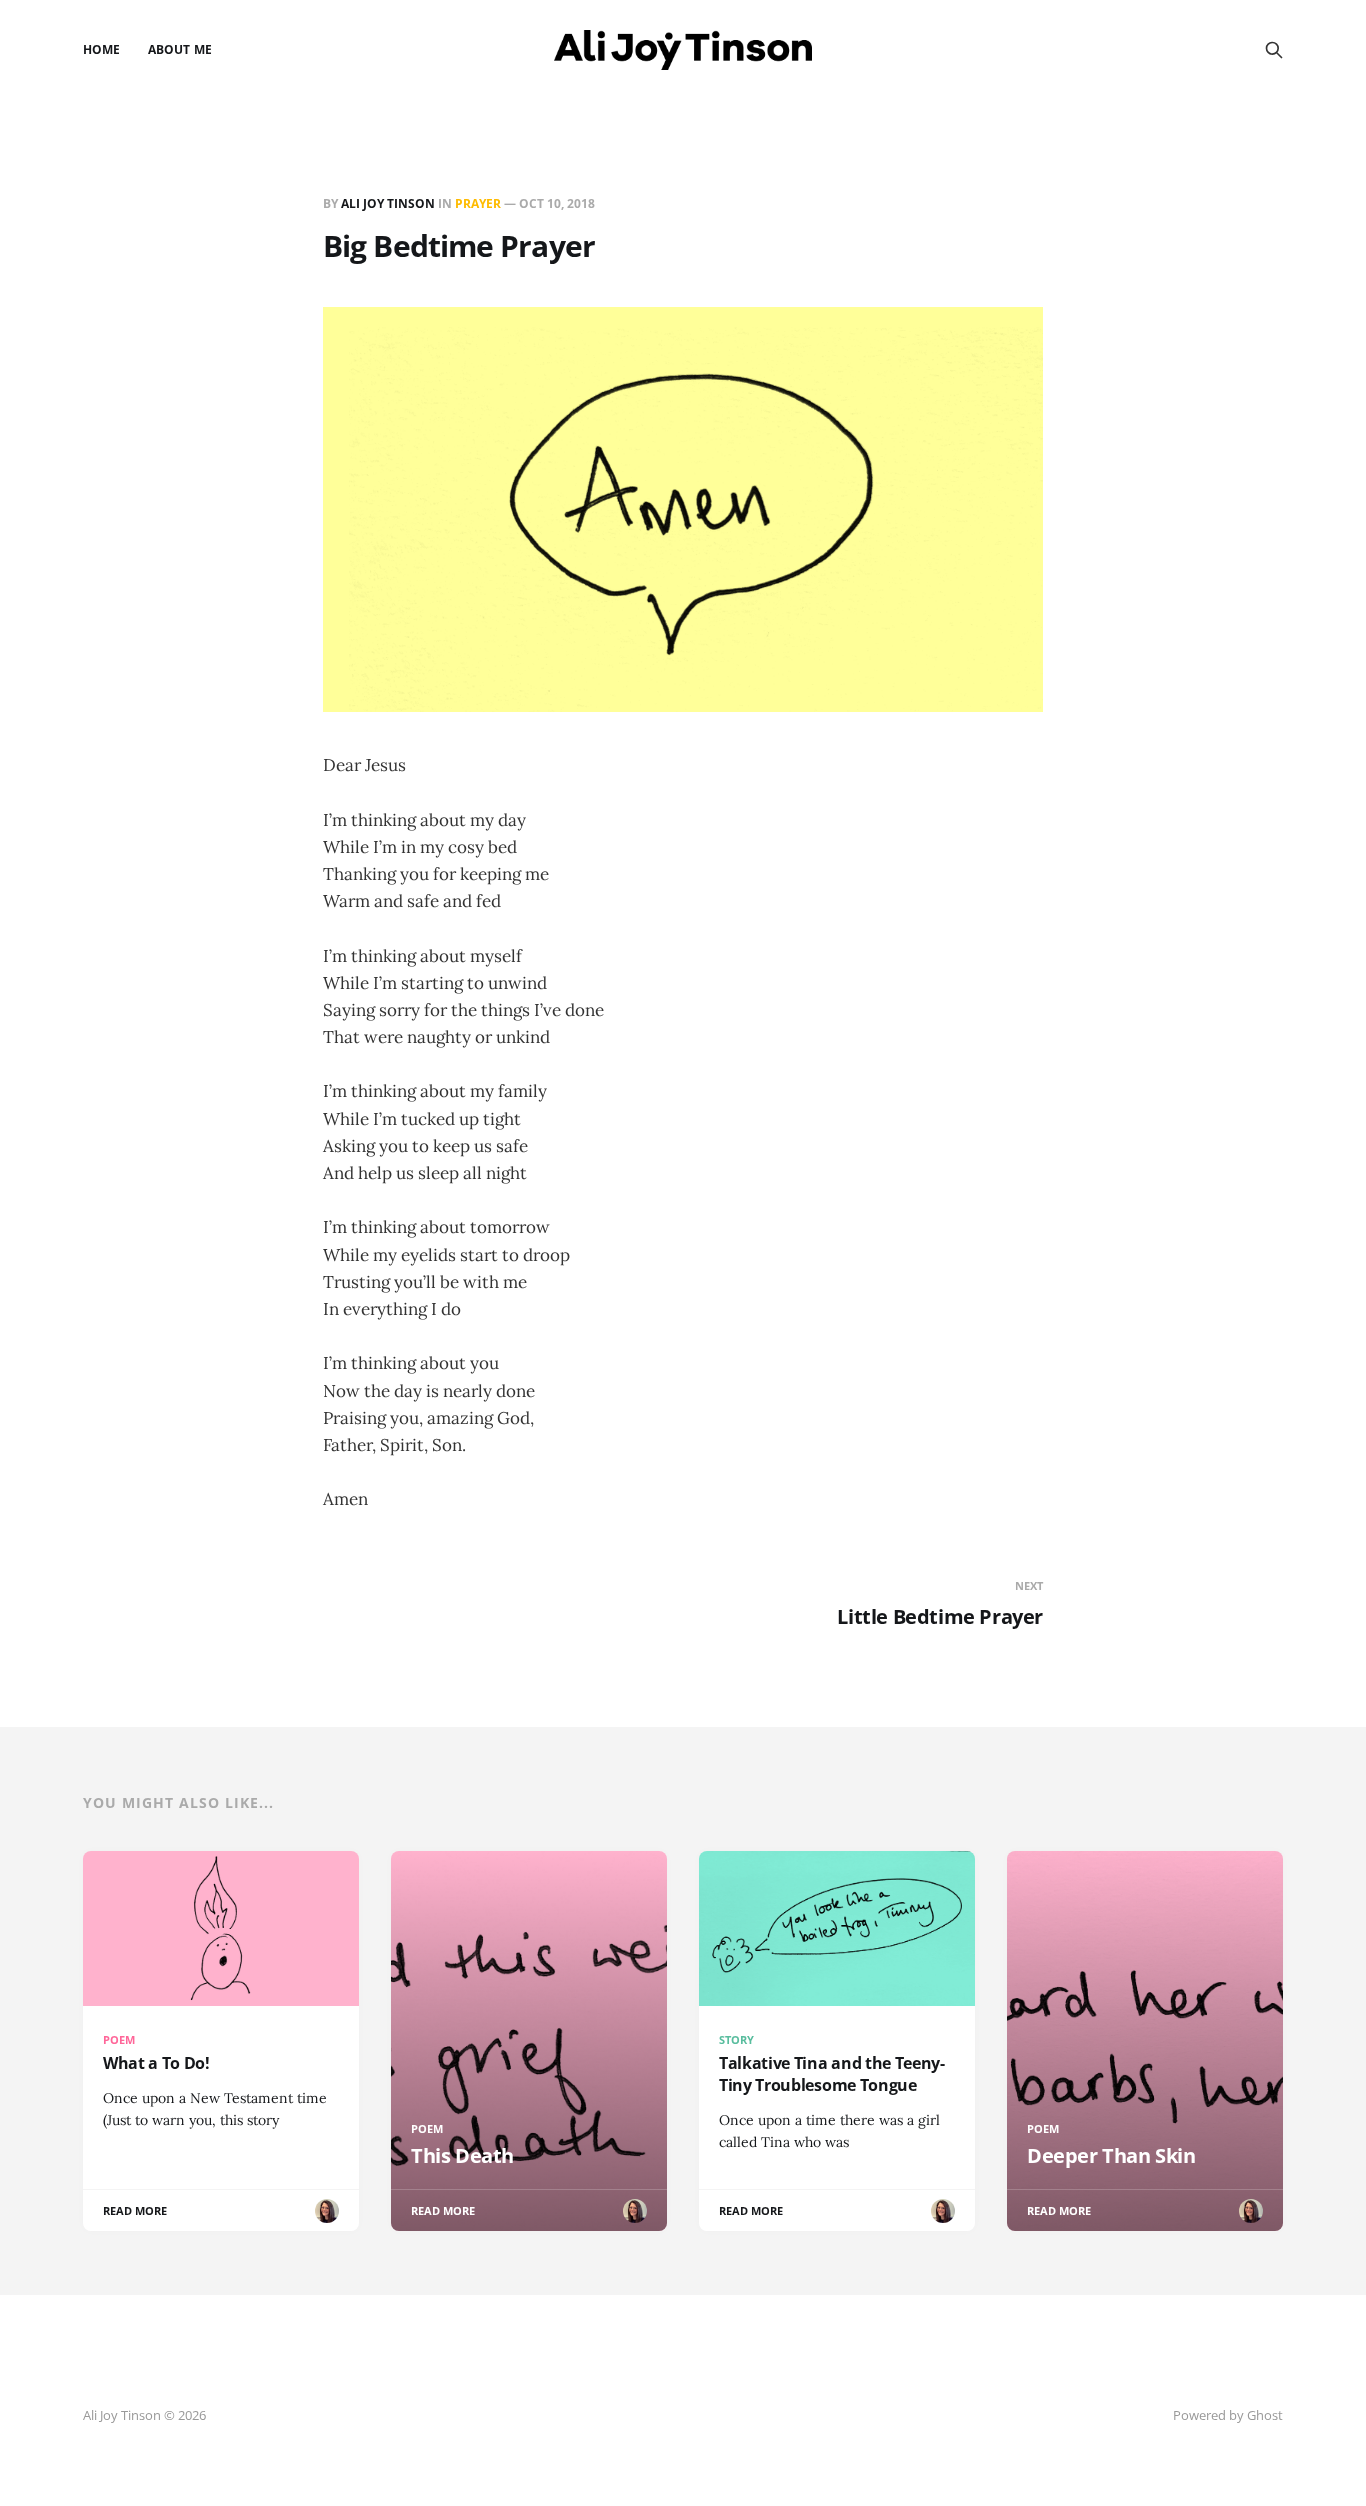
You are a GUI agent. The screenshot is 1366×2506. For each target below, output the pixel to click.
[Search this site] (1274, 50)
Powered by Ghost (1228, 2415)
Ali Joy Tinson (388, 203)
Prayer (478, 203)
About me (179, 49)
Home (101, 49)
